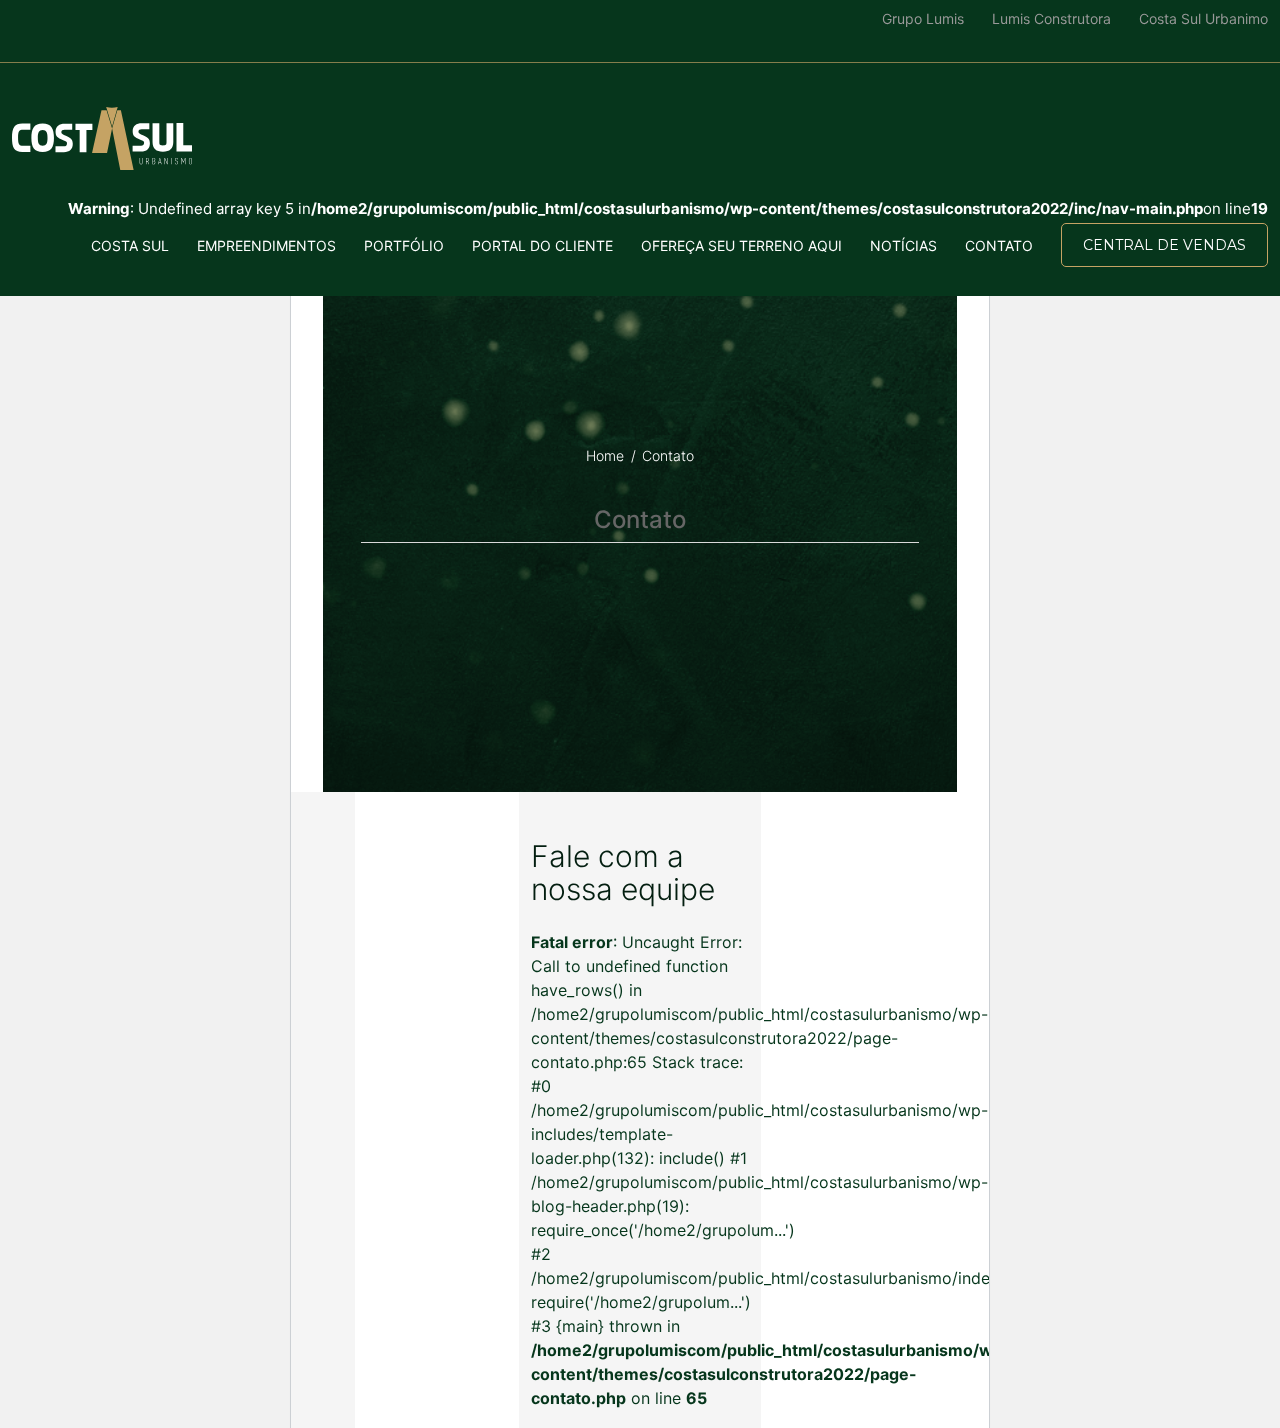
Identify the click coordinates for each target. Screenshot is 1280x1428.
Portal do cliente (542, 245)
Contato (999, 245)
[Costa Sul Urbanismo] (102, 138)
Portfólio (404, 245)
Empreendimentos (266, 245)
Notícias (903, 245)
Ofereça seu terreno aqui (741, 245)
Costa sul (130, 245)
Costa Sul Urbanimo (1203, 18)
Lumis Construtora (1051, 18)
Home (605, 455)
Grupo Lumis (923, 18)
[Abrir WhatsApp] (50, 1377)
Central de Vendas (1164, 245)
